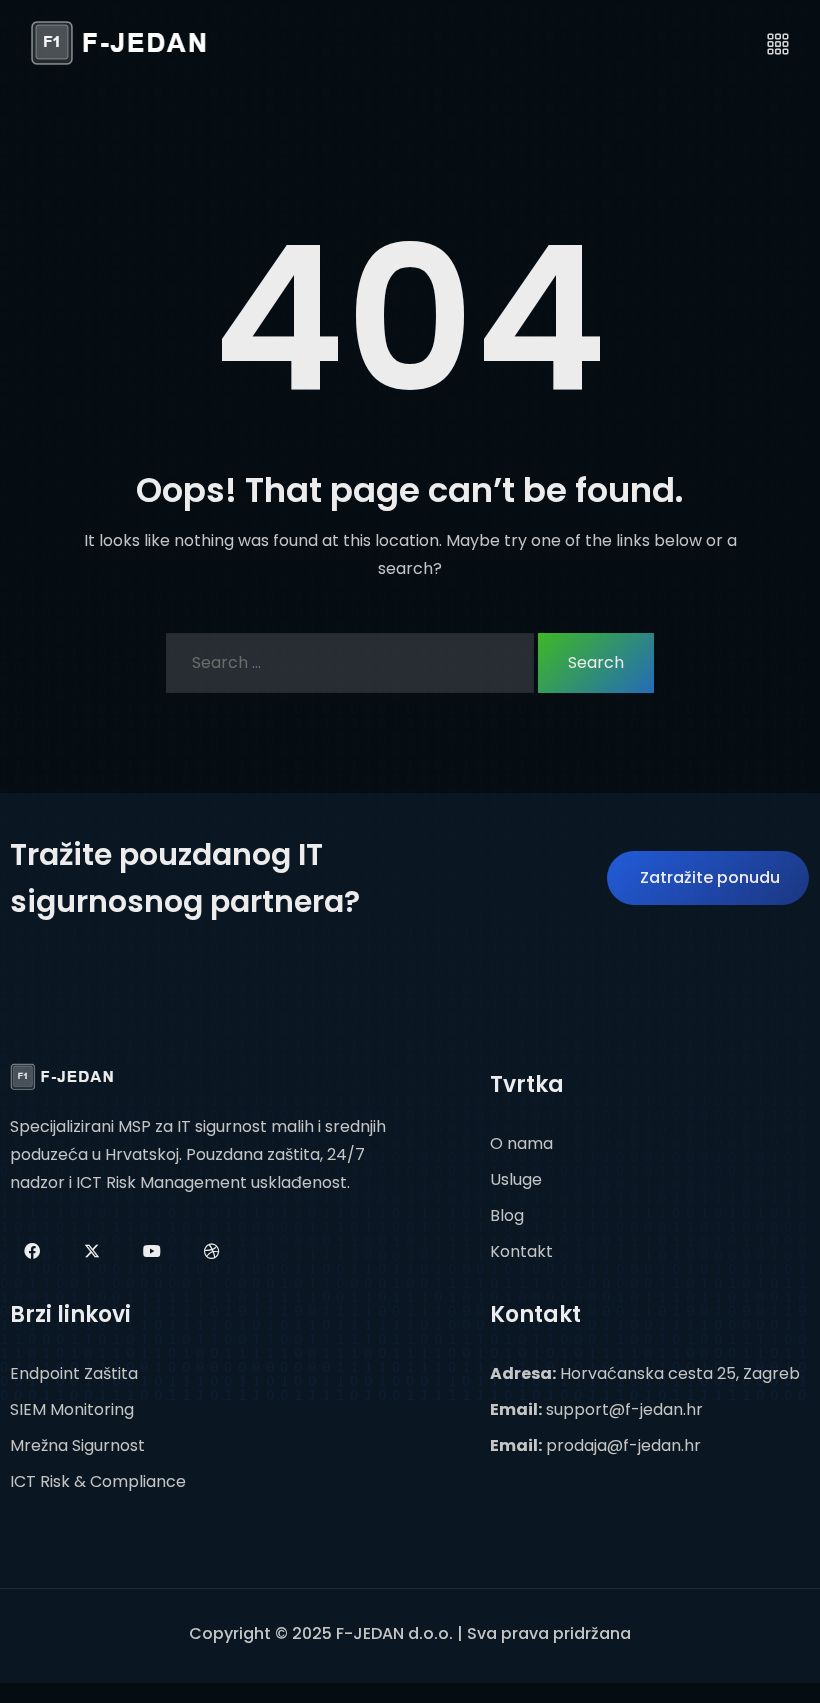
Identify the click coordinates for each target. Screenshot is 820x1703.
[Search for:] (350, 663)
